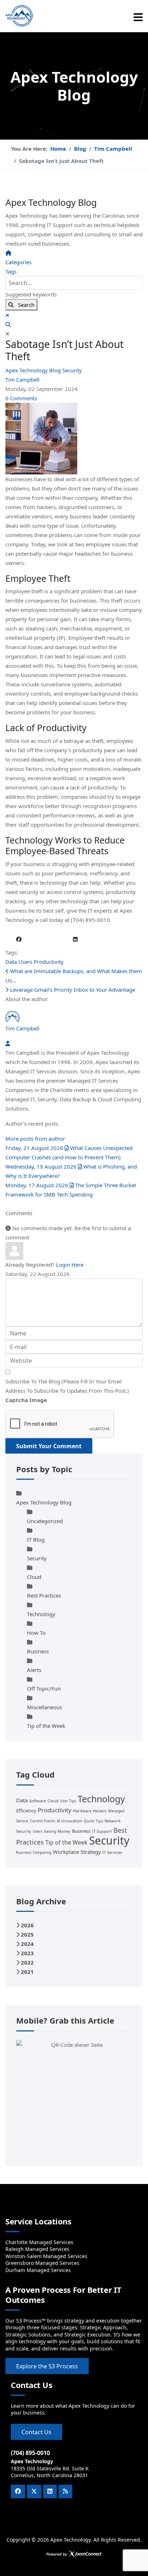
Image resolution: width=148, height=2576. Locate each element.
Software (38, 1801)
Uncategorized (45, 1521)
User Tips (68, 1801)
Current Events (43, 1821)
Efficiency (26, 1811)
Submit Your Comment (49, 1446)
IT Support (102, 1831)
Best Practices (44, 1595)
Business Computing (34, 1852)
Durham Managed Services (38, 2270)
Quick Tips (93, 1821)
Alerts (34, 1670)
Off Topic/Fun (44, 1688)
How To (36, 1633)
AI (58, 1821)
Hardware (82, 1811)
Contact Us (36, 2432)
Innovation (72, 1821)
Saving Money (57, 1831)
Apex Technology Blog (34, 370)
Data (11, 962)
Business (38, 1651)
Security (72, 370)
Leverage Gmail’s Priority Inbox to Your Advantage (72, 990)
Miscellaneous (45, 1707)
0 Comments (21, 398)
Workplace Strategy (77, 1852)
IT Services (112, 1852)
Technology (41, 1614)
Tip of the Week (46, 1726)
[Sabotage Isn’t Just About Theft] (74, 439)
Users (25, 962)
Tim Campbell (22, 380)
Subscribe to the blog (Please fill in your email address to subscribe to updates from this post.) (67, 1386)
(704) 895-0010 (30, 2453)
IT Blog (36, 1540)
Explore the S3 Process (47, 2366)
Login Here (70, 1265)
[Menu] (138, 17)
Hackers (100, 1811)
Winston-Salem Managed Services (46, 2256)
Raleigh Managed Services (37, 2249)
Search (24, 305)
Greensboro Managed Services (42, 2263)
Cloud (34, 1577)
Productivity (49, 962)
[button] (74, 324)
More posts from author (35, 1139)
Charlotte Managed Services (39, 2242)
